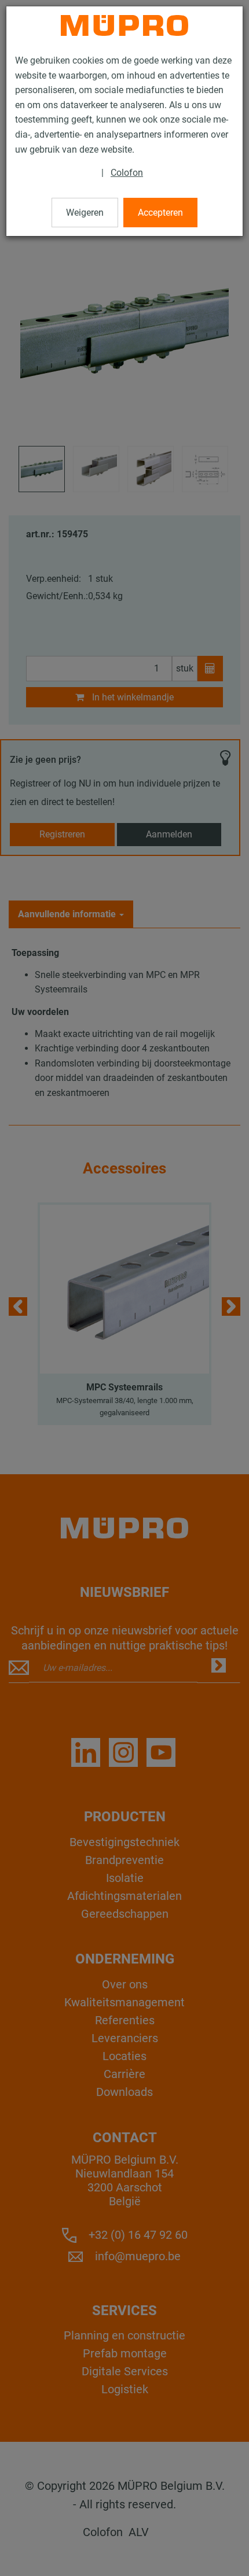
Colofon (127, 173)
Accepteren (160, 213)
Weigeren (85, 213)
